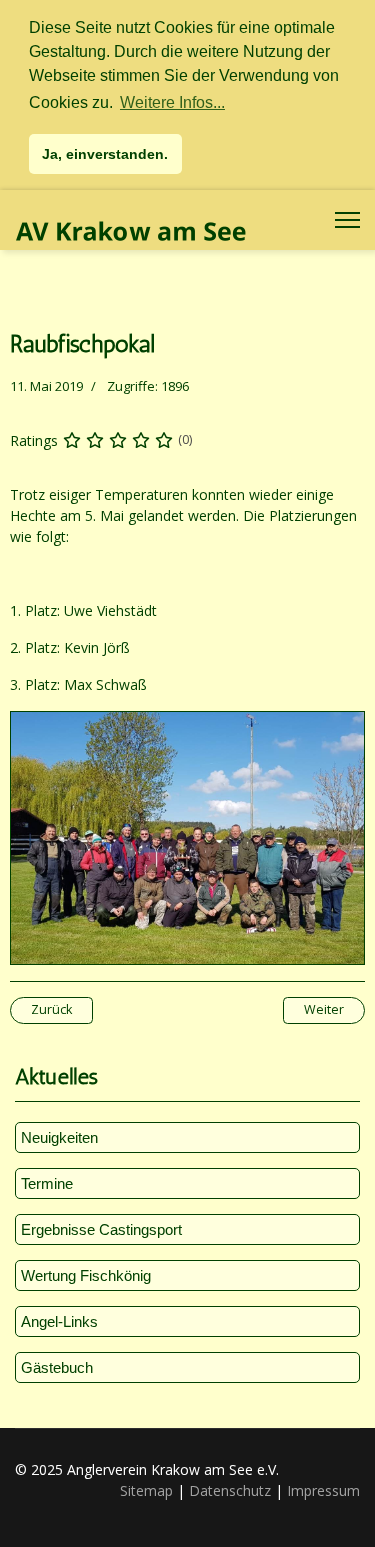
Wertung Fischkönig (86, 1275)
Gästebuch (57, 1367)
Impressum (323, 1490)
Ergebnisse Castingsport (101, 1229)
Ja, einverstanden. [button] (105, 154)
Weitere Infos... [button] (172, 102)
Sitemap (146, 1490)
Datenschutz (230, 1490)
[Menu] (347, 220)
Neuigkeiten (59, 1137)
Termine (47, 1183)
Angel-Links (59, 1321)
